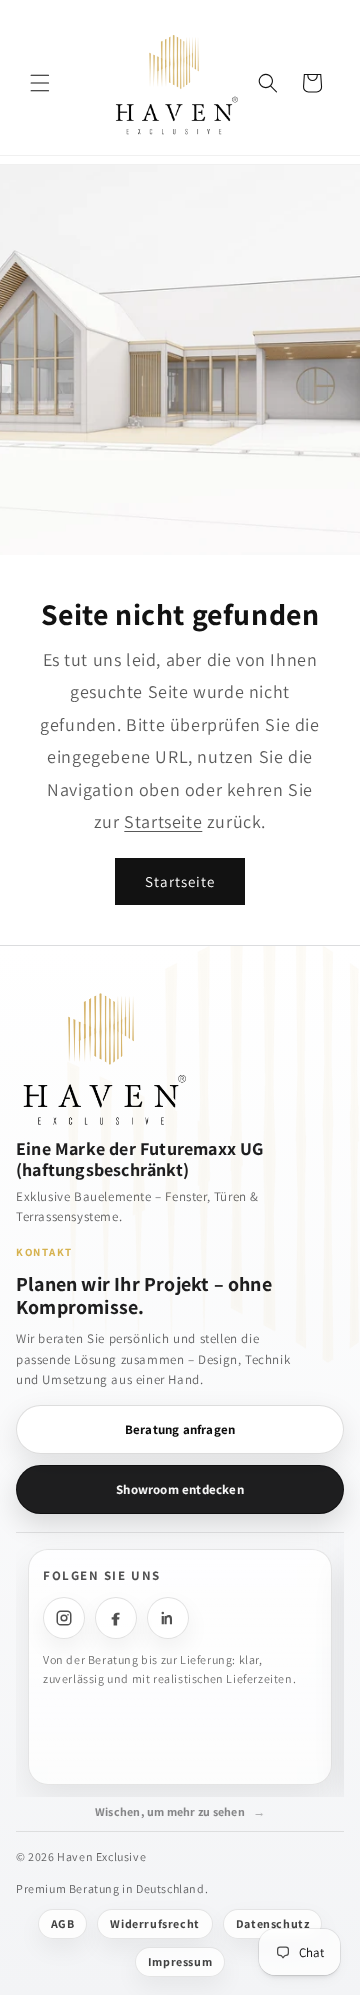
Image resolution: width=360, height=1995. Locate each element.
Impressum (180, 1961)
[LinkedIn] (168, 1618)
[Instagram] (64, 1618)
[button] (40, 83)
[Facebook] (116, 1618)
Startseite (163, 821)
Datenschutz (273, 1923)
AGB (63, 1923)
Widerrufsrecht (154, 1923)
